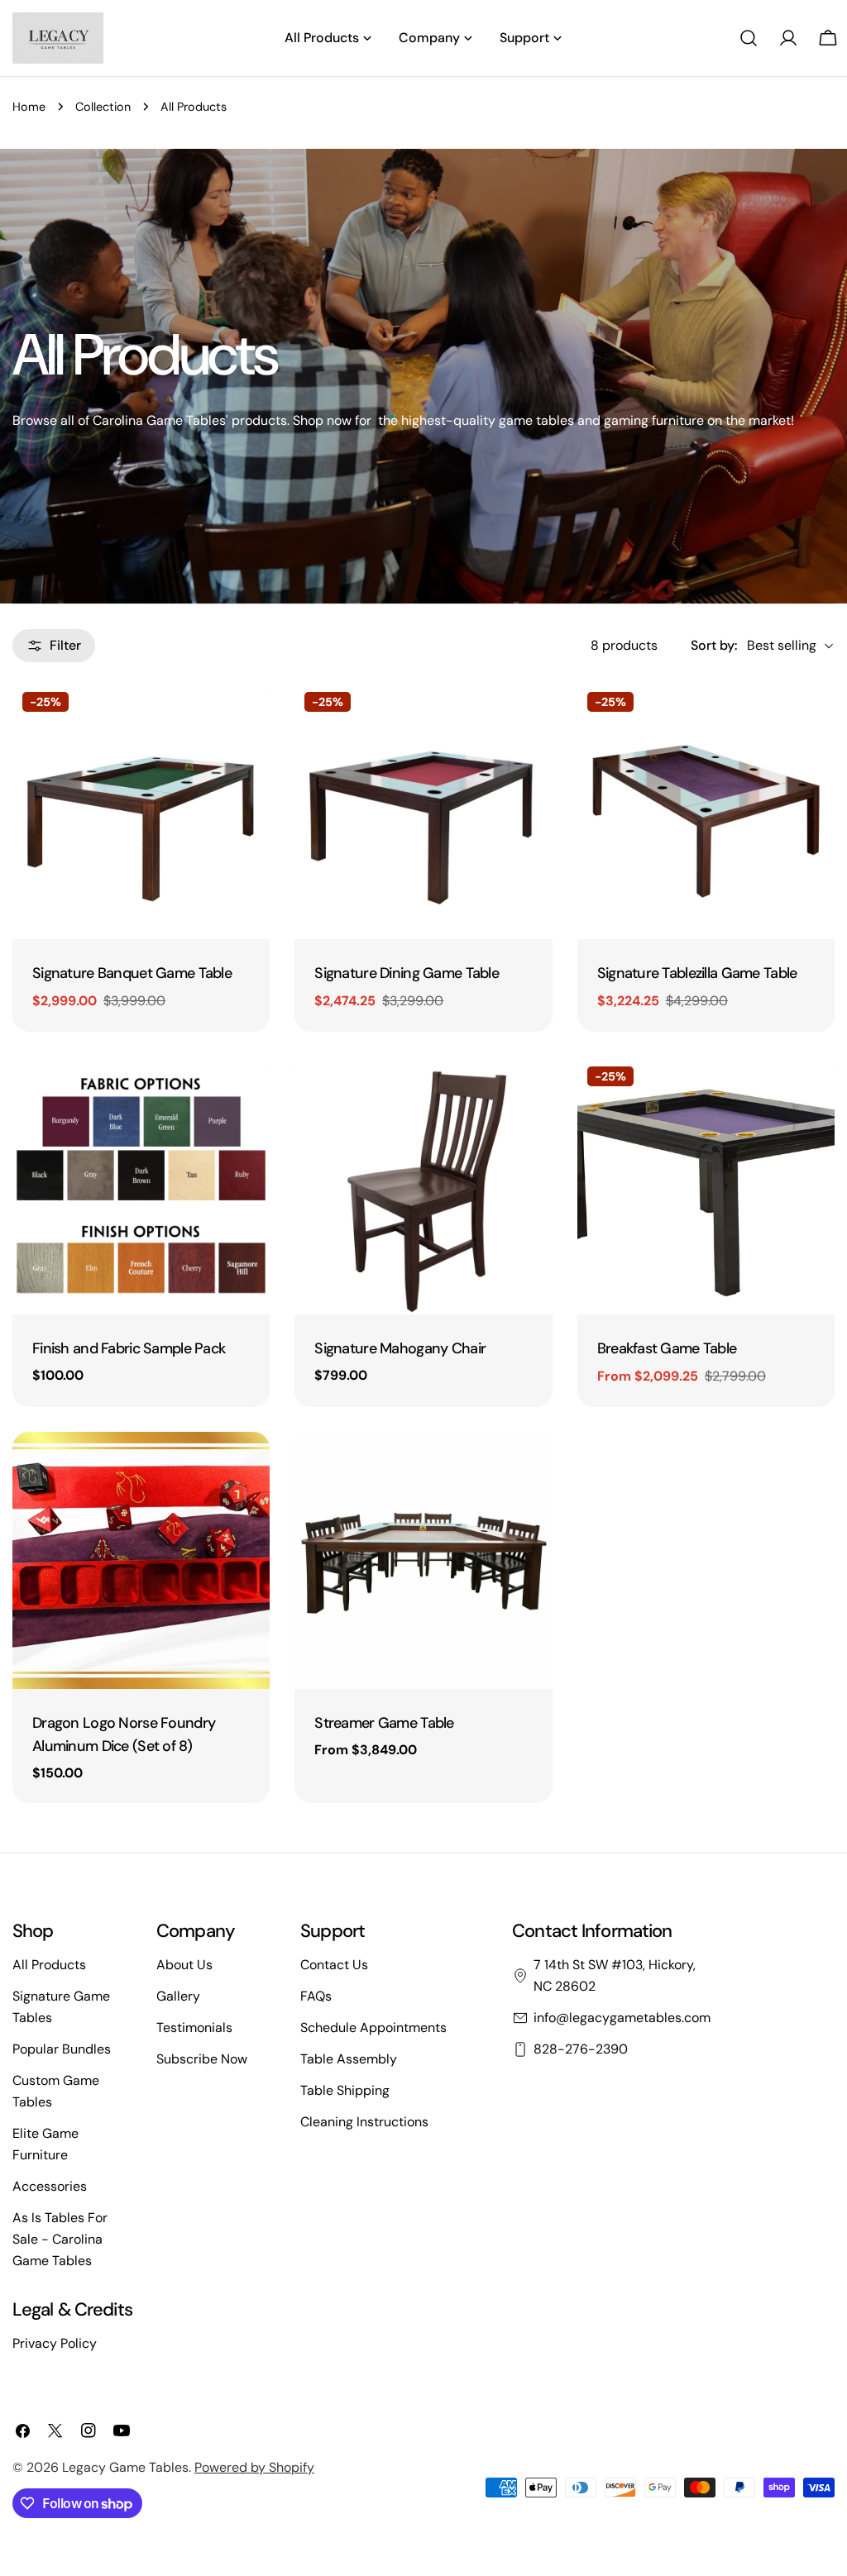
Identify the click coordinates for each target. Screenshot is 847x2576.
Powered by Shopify (254, 2467)
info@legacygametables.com (622, 2018)
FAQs (316, 1996)
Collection (103, 107)
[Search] (749, 38)
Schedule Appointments (373, 2027)
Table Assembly (349, 2059)
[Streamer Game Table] (423, 1560)
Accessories (50, 2186)
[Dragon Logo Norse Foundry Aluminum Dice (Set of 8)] (141, 1560)
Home (29, 107)
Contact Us (334, 1965)
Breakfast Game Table (667, 1348)
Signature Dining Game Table (407, 973)
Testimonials (194, 2027)
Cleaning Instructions (364, 2122)
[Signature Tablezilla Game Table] (706, 811)
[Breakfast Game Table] (706, 1185)
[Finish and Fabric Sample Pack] (141, 1185)
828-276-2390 (581, 2049)
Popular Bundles (62, 2049)
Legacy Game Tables (125, 2467)
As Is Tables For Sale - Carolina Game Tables (60, 2239)
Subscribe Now (202, 2059)
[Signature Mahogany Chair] (423, 1185)
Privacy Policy (55, 2343)
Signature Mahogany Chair (400, 1348)
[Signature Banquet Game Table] (141, 811)
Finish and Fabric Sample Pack (129, 1348)
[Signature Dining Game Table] (423, 811)
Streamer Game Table (384, 1723)
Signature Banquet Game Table (132, 973)
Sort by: (714, 645)
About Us (184, 1965)
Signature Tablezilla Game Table (697, 973)
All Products (49, 1965)
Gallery (178, 1996)
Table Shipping (345, 2090)
